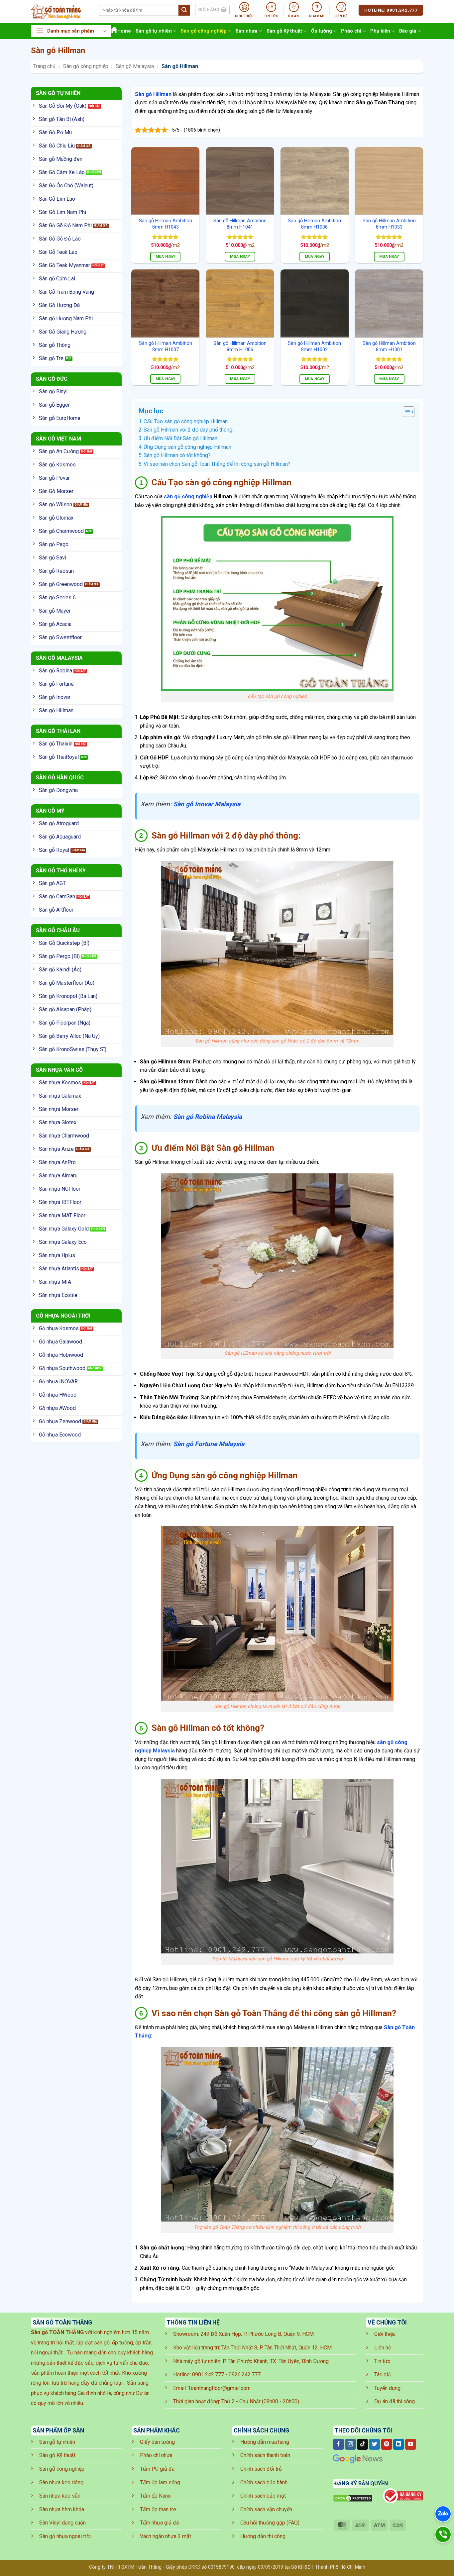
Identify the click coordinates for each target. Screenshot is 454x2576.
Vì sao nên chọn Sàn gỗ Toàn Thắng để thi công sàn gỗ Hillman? (217, 464)
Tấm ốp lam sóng (160, 2482)
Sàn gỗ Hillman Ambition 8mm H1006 (240, 347)
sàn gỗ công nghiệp (188, 496)
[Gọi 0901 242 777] (443, 2534)
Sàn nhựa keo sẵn (60, 2496)
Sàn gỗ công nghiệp (204, 31)
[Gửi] (184, 10)
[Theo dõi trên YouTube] (411, 2444)
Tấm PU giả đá (157, 2469)
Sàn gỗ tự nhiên (154, 31)
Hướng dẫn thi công (263, 2536)
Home (124, 31)
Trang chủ (44, 66)
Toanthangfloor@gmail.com (219, 2388)
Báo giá (408, 31)
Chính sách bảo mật (263, 2496)
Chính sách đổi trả (261, 2469)
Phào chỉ (351, 31)
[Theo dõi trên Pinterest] (387, 2444)
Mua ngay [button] (166, 256)
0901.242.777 (208, 2375)
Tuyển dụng (387, 2388)
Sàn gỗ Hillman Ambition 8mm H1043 (166, 224)
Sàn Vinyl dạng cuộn (62, 2523)
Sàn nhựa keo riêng (61, 2482)
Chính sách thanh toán (265, 2455)
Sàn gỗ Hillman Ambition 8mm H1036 (314, 224)
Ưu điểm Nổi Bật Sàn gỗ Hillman (180, 438)
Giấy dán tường (157, 2442)
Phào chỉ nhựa (156, 2455)
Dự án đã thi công (395, 2401)
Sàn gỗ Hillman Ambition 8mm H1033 (389, 224)
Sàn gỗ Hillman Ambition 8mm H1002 (314, 347)
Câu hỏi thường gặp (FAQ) (270, 2523)
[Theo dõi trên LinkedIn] (399, 2444)
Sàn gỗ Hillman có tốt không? (177, 455)
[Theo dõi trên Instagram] (350, 2444)
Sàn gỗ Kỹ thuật (284, 31)
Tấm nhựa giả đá (159, 2523)
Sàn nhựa (246, 31)
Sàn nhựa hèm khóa (62, 2509)
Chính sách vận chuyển (266, 2509)
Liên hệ (383, 2348)
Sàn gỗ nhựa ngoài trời (65, 2536)
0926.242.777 (245, 2375)
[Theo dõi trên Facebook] (339, 2444)
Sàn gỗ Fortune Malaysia (209, 1444)
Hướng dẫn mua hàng (265, 2442)
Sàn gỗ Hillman (153, 94)
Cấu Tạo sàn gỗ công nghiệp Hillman (186, 421)
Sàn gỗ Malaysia (135, 66)
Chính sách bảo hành (264, 2482)
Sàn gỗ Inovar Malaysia (207, 804)
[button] (71, 31)
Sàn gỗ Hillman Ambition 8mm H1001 (389, 347)
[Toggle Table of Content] (405, 412)
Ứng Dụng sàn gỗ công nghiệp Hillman (187, 447)
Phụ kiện (380, 31)
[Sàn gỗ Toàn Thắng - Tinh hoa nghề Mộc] (60, 12)
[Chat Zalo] (443, 2514)
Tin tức (382, 2361)
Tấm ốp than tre (158, 2509)
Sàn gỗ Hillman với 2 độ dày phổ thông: (188, 430)
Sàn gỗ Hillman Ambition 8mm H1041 (240, 224)
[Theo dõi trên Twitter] (374, 2444)
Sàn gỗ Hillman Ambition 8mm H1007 (166, 347)
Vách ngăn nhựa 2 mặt (166, 2536)
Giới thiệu (385, 2334)
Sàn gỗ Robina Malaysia (208, 1117)
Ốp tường (322, 31)
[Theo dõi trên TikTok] (362, 2444)
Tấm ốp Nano (155, 2496)
